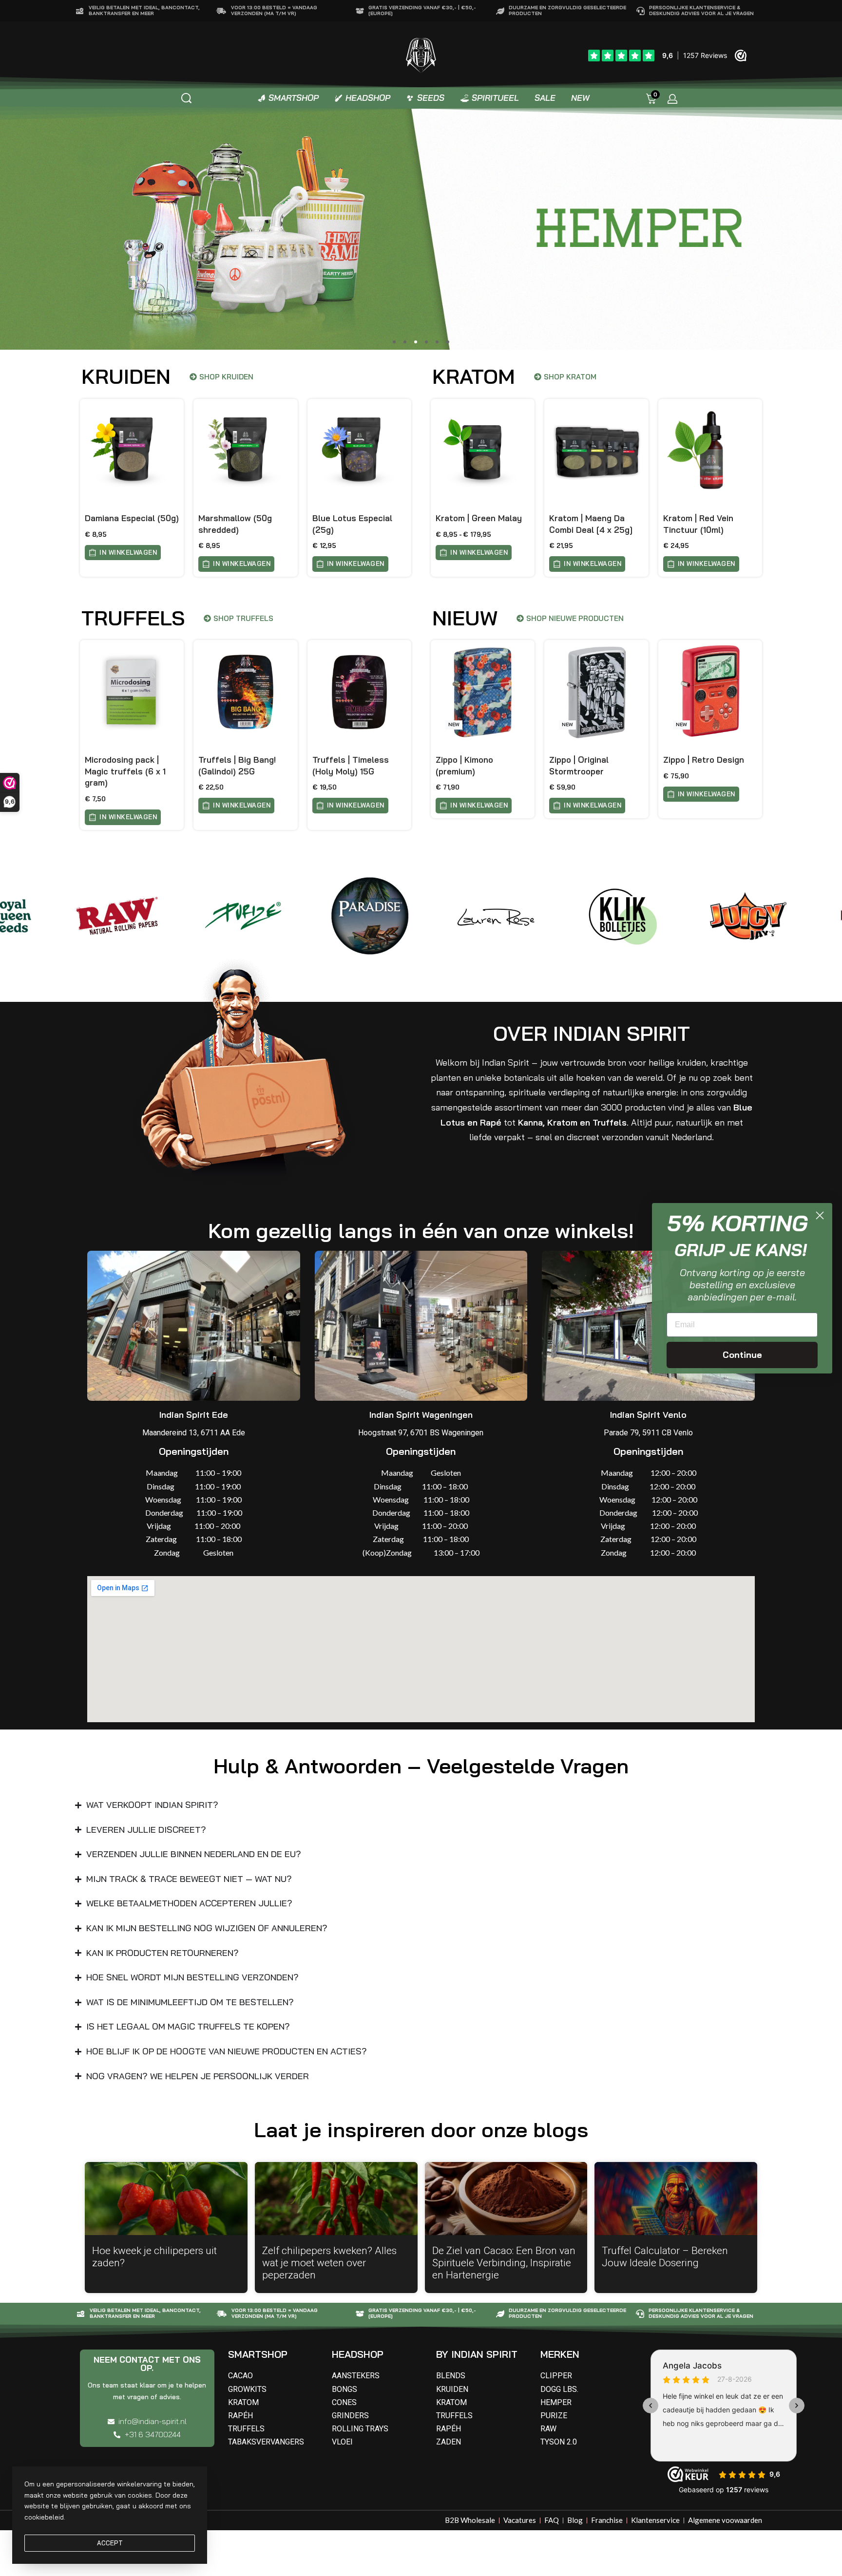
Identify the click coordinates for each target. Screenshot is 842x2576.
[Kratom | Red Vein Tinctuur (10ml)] (710, 451)
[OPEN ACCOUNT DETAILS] (672, 99)
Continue (742, 1355)
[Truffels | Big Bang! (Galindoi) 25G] (245, 692)
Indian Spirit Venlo (648, 1415)
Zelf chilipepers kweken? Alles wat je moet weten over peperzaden (329, 2263)
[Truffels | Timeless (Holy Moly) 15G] (359, 692)
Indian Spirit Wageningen (421, 1415)
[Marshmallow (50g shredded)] (245, 451)
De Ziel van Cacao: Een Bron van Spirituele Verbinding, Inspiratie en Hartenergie (504, 2263)
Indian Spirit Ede (194, 1415)
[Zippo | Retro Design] (710, 692)
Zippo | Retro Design (704, 760)
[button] (394, 342)
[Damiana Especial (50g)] (132, 451)
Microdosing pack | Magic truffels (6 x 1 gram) (125, 771)
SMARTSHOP (258, 2354)
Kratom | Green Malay (479, 518)
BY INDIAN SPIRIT (477, 2354)
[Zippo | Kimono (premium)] (483, 692)
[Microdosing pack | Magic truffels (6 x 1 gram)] (132, 692)
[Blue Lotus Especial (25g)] (359, 451)
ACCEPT (110, 2543)
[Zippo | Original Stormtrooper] (596, 692)
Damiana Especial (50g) (132, 518)
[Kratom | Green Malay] (483, 451)
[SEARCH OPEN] (186, 98)
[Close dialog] (820, 1215)
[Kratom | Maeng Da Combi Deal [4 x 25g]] (596, 451)
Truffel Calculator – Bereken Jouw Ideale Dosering (665, 2257)
